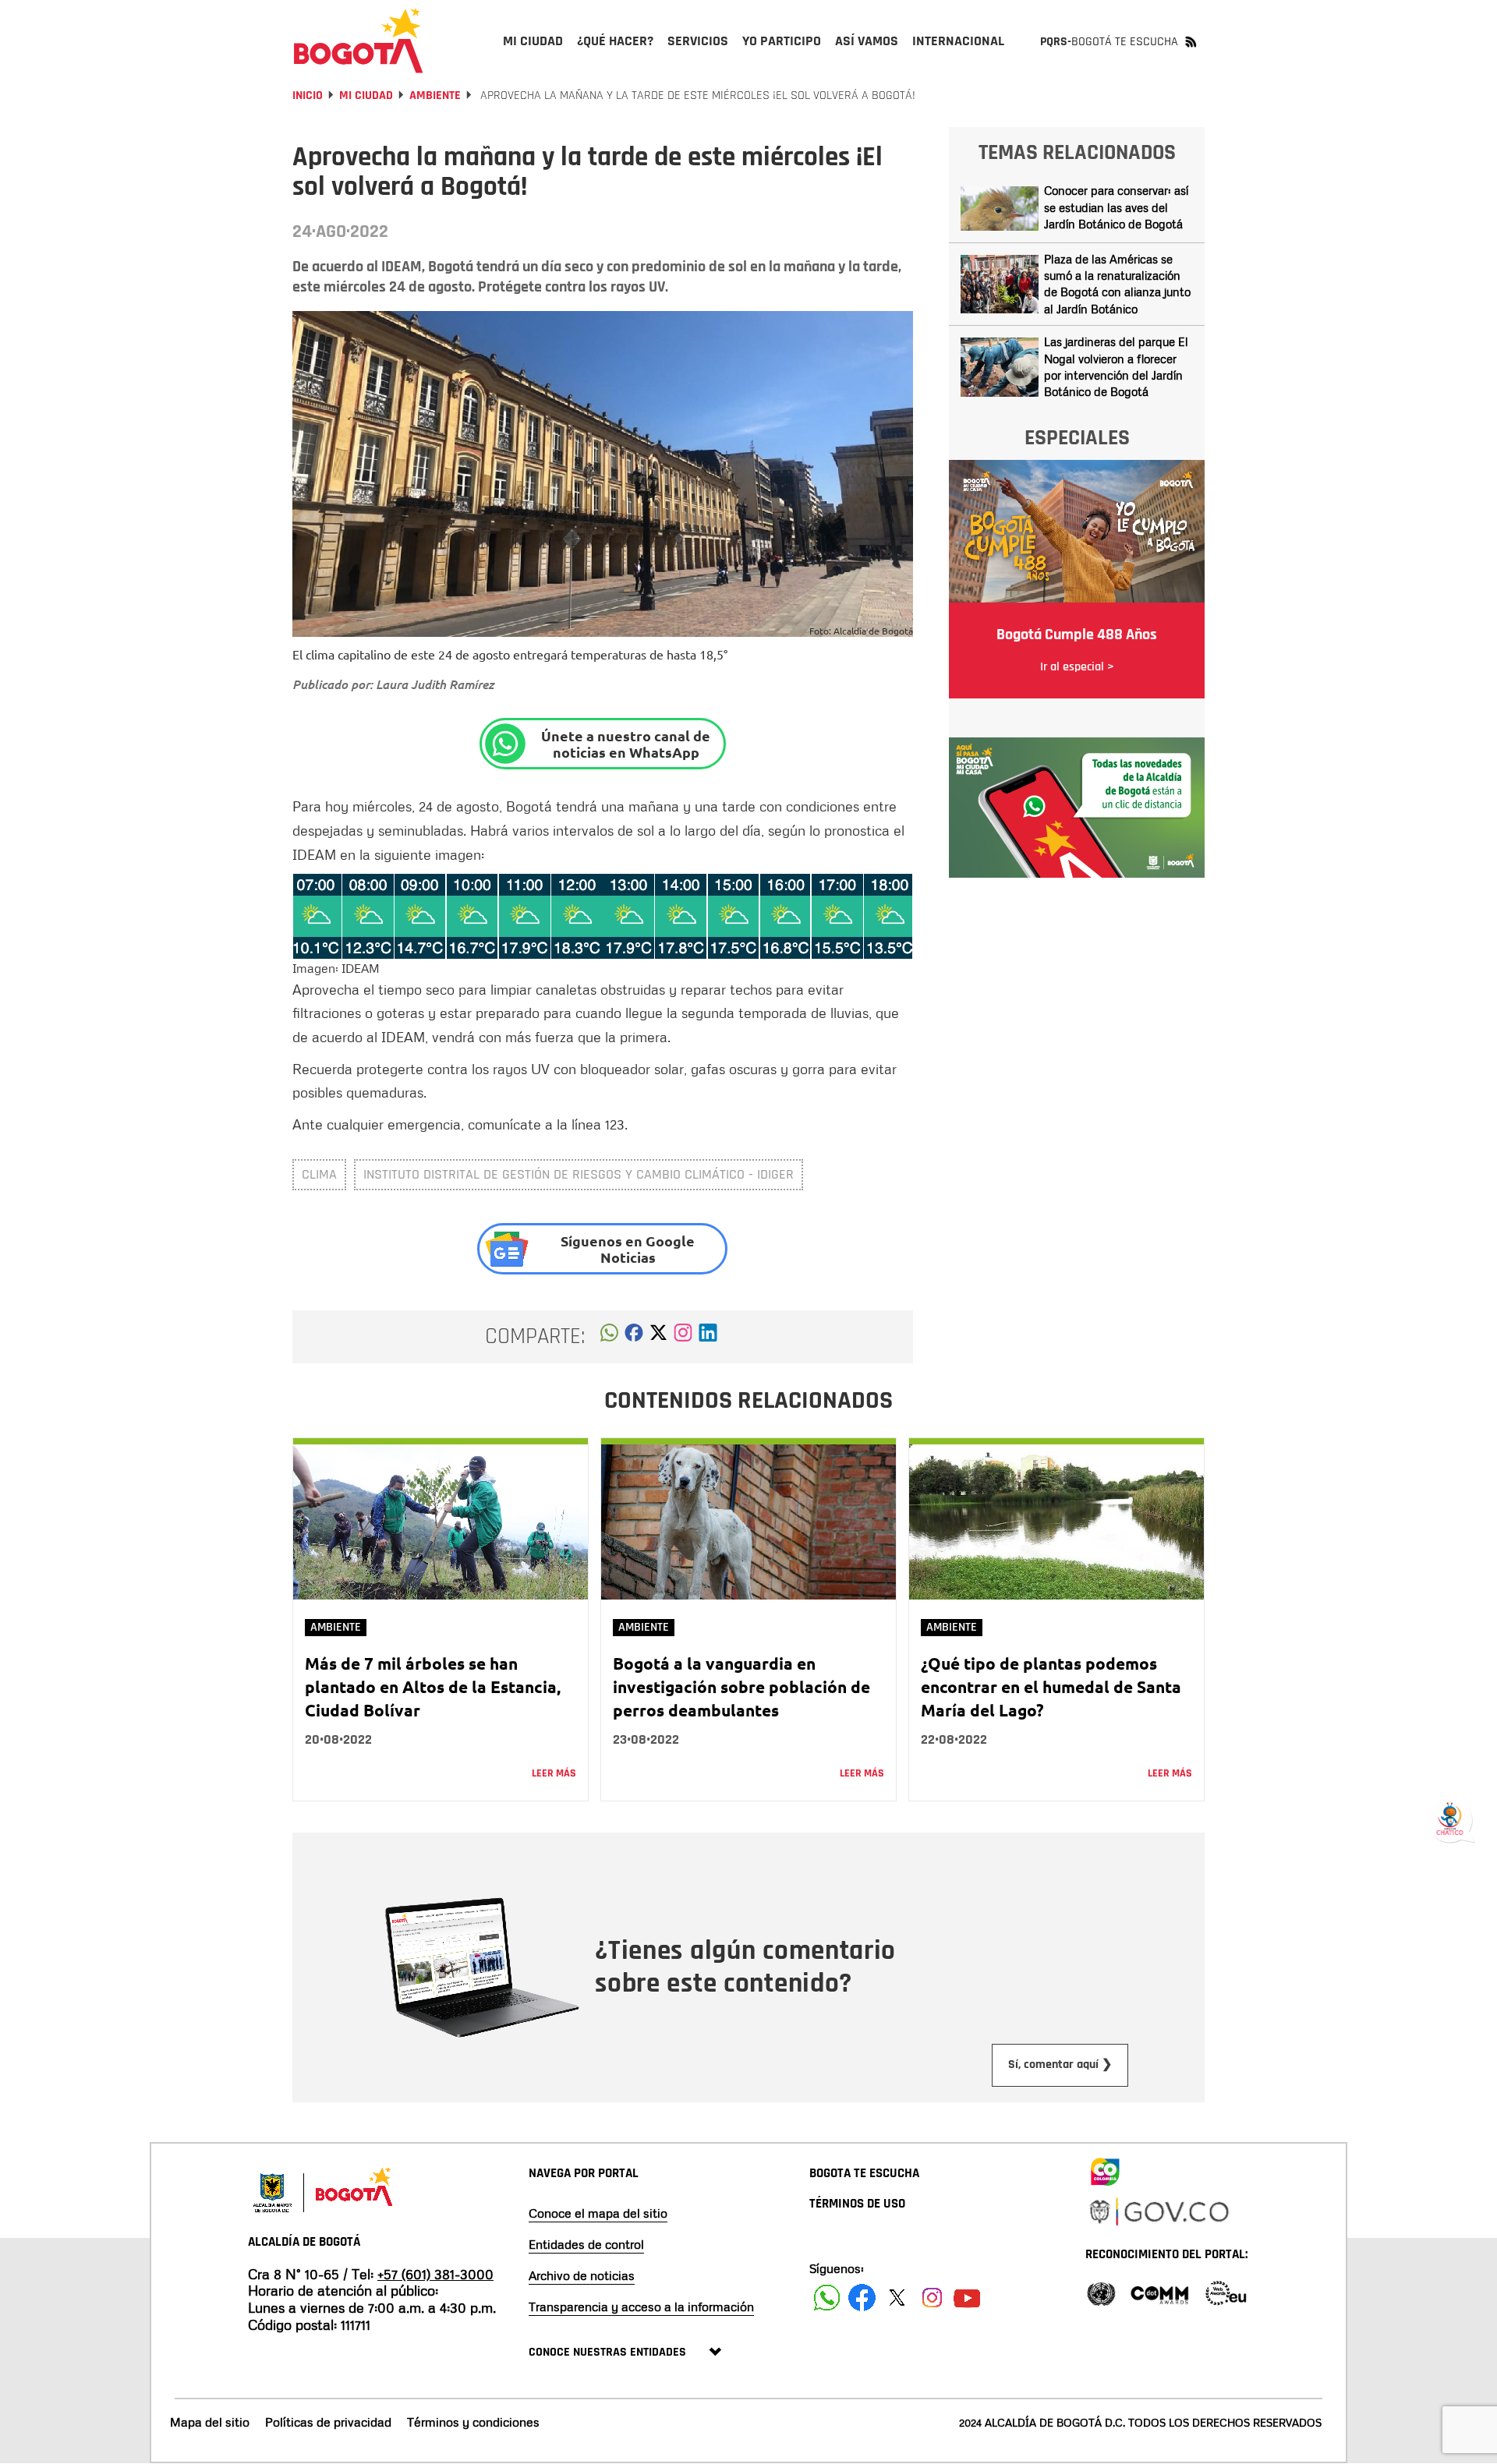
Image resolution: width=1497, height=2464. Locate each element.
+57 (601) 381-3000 (435, 2274)
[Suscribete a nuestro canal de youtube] (967, 2298)
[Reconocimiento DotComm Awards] (1159, 2292)
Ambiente (435, 95)
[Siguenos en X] (897, 2298)
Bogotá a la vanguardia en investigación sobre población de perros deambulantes (741, 1686)
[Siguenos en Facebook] (827, 2298)
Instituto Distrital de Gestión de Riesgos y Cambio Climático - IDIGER (579, 1174)
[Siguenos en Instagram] (932, 2298)
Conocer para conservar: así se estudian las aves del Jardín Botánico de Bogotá (1116, 207)
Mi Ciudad (366, 95)
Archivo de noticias (582, 2275)
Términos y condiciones (473, 2422)
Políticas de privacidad (328, 2422)
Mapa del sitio (210, 2422)
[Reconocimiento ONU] (1101, 2292)
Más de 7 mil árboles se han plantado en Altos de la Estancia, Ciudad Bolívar (433, 1686)
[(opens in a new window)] (683, 1337)
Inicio (308, 95)
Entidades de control (586, 2244)
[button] (609, 1337)
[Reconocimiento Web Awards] (1226, 2292)
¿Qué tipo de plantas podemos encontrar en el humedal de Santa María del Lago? (1051, 1686)
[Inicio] (359, 41)
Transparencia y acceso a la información (641, 2307)
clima (319, 1174)
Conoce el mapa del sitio (598, 2213)
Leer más (554, 1773)
